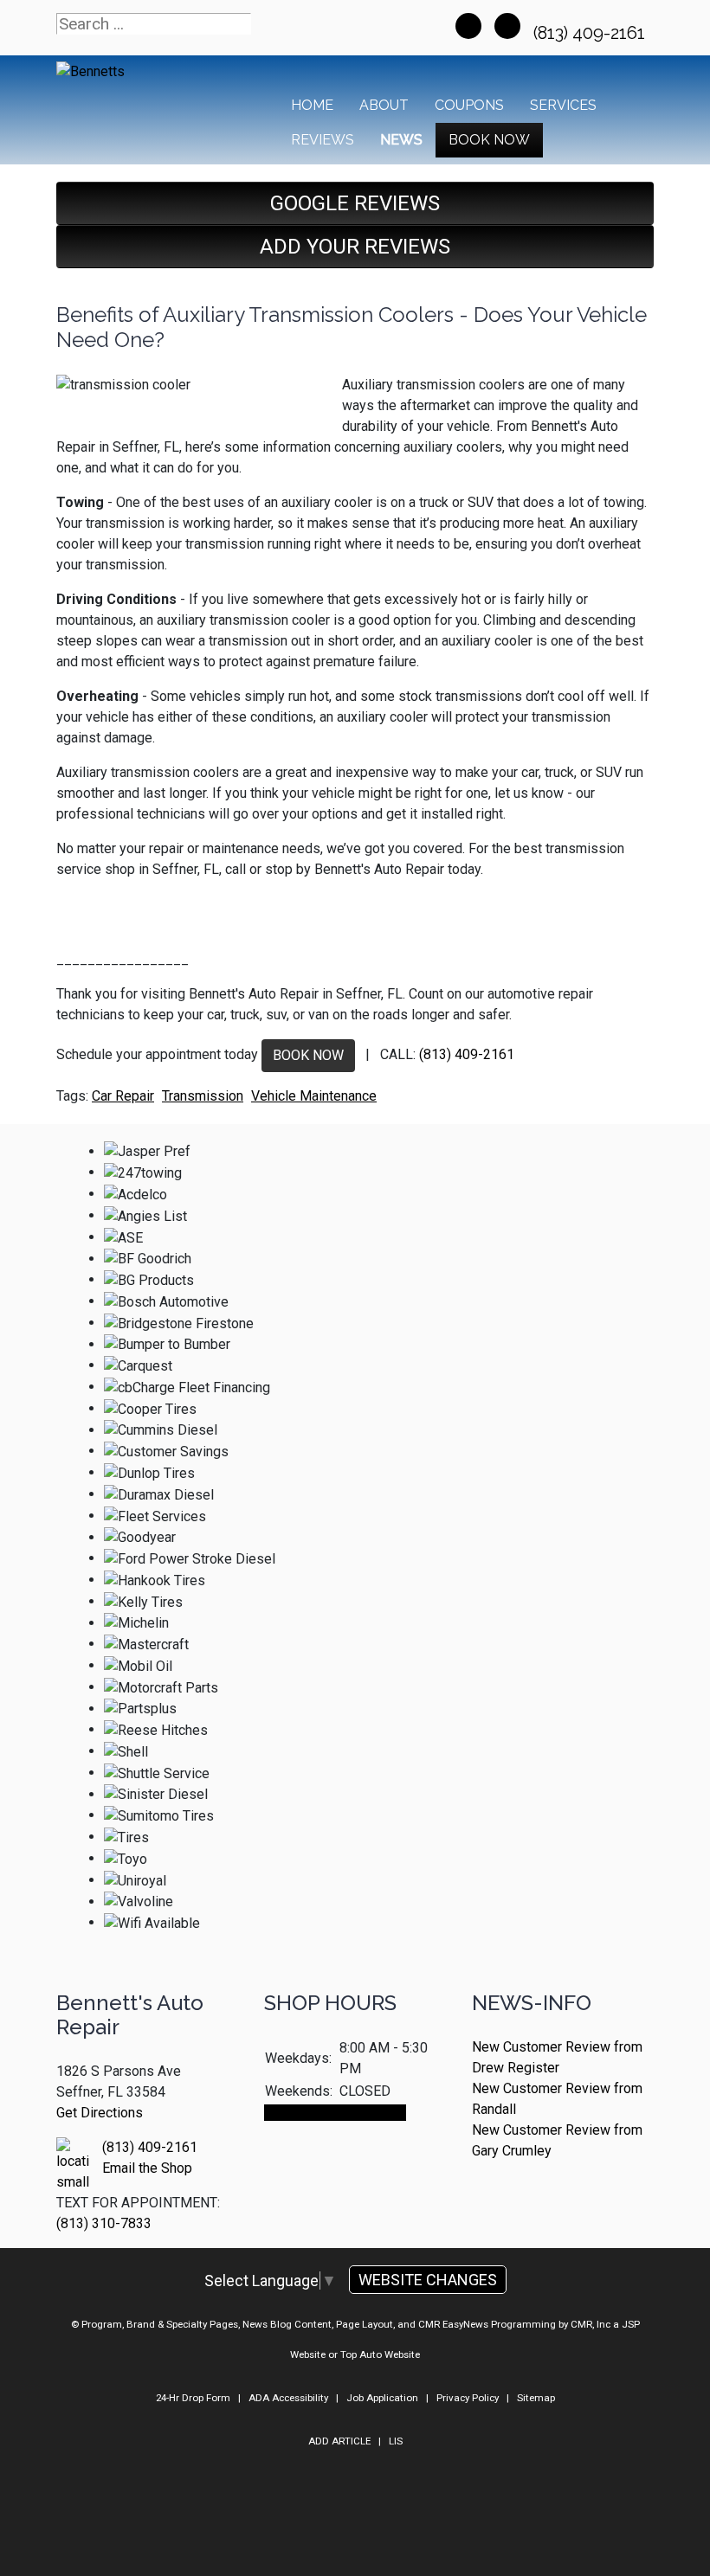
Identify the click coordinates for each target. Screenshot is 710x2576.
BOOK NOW (308, 1055)
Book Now (489, 140)
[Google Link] (507, 26)
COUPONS (469, 105)
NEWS (401, 140)
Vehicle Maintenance (314, 1096)
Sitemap (536, 2398)
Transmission (203, 1096)
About (384, 105)
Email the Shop (147, 2168)
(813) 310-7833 (104, 2223)
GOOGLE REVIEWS (355, 203)
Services (563, 105)
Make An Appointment (335, 2113)
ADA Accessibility (288, 2398)
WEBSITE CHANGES (428, 2280)
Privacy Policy (468, 2398)
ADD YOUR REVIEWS (355, 247)
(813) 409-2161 (591, 33)
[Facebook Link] (468, 26)
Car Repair (123, 1096)
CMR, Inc (591, 2324)
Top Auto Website (380, 2354)
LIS (396, 2441)
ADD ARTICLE (339, 2441)
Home (312, 105)
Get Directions (100, 2113)
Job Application (382, 2398)
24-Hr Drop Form (193, 2398)
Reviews (323, 140)
